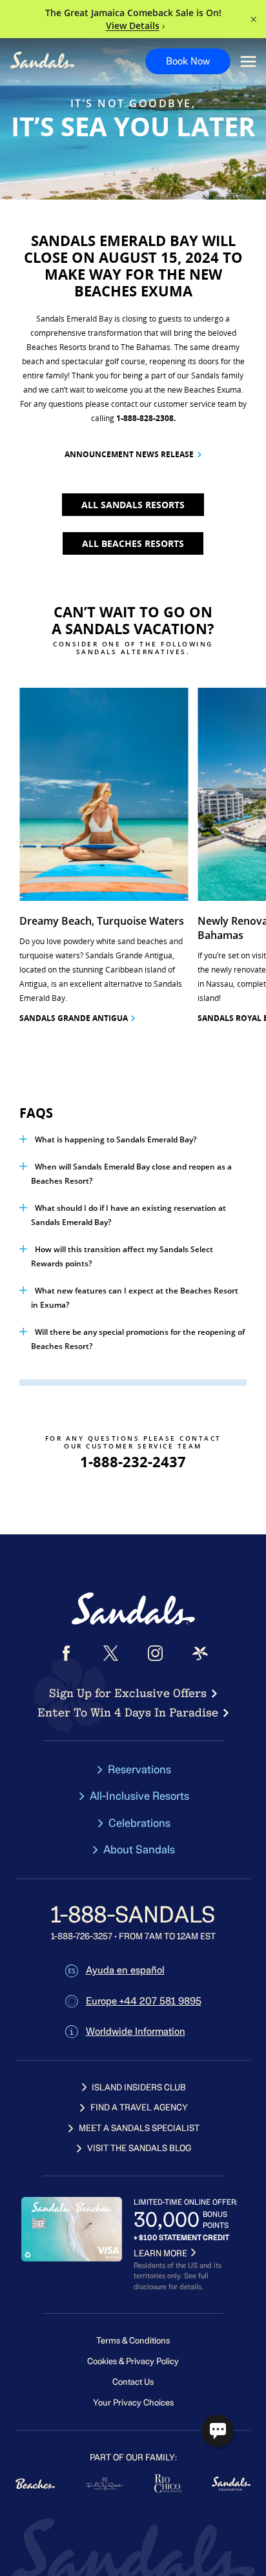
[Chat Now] (218, 2431)
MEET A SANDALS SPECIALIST (139, 2128)
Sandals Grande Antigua (74, 1018)
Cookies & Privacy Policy (133, 2361)
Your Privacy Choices (133, 2403)
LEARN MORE (160, 2253)
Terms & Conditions (133, 2341)
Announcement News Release (129, 454)
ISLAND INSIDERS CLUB (139, 2087)
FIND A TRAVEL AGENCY (139, 2107)
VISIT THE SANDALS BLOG (139, 2148)
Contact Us (133, 2382)
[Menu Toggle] (248, 62)
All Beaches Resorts (133, 543)
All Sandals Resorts (133, 505)
